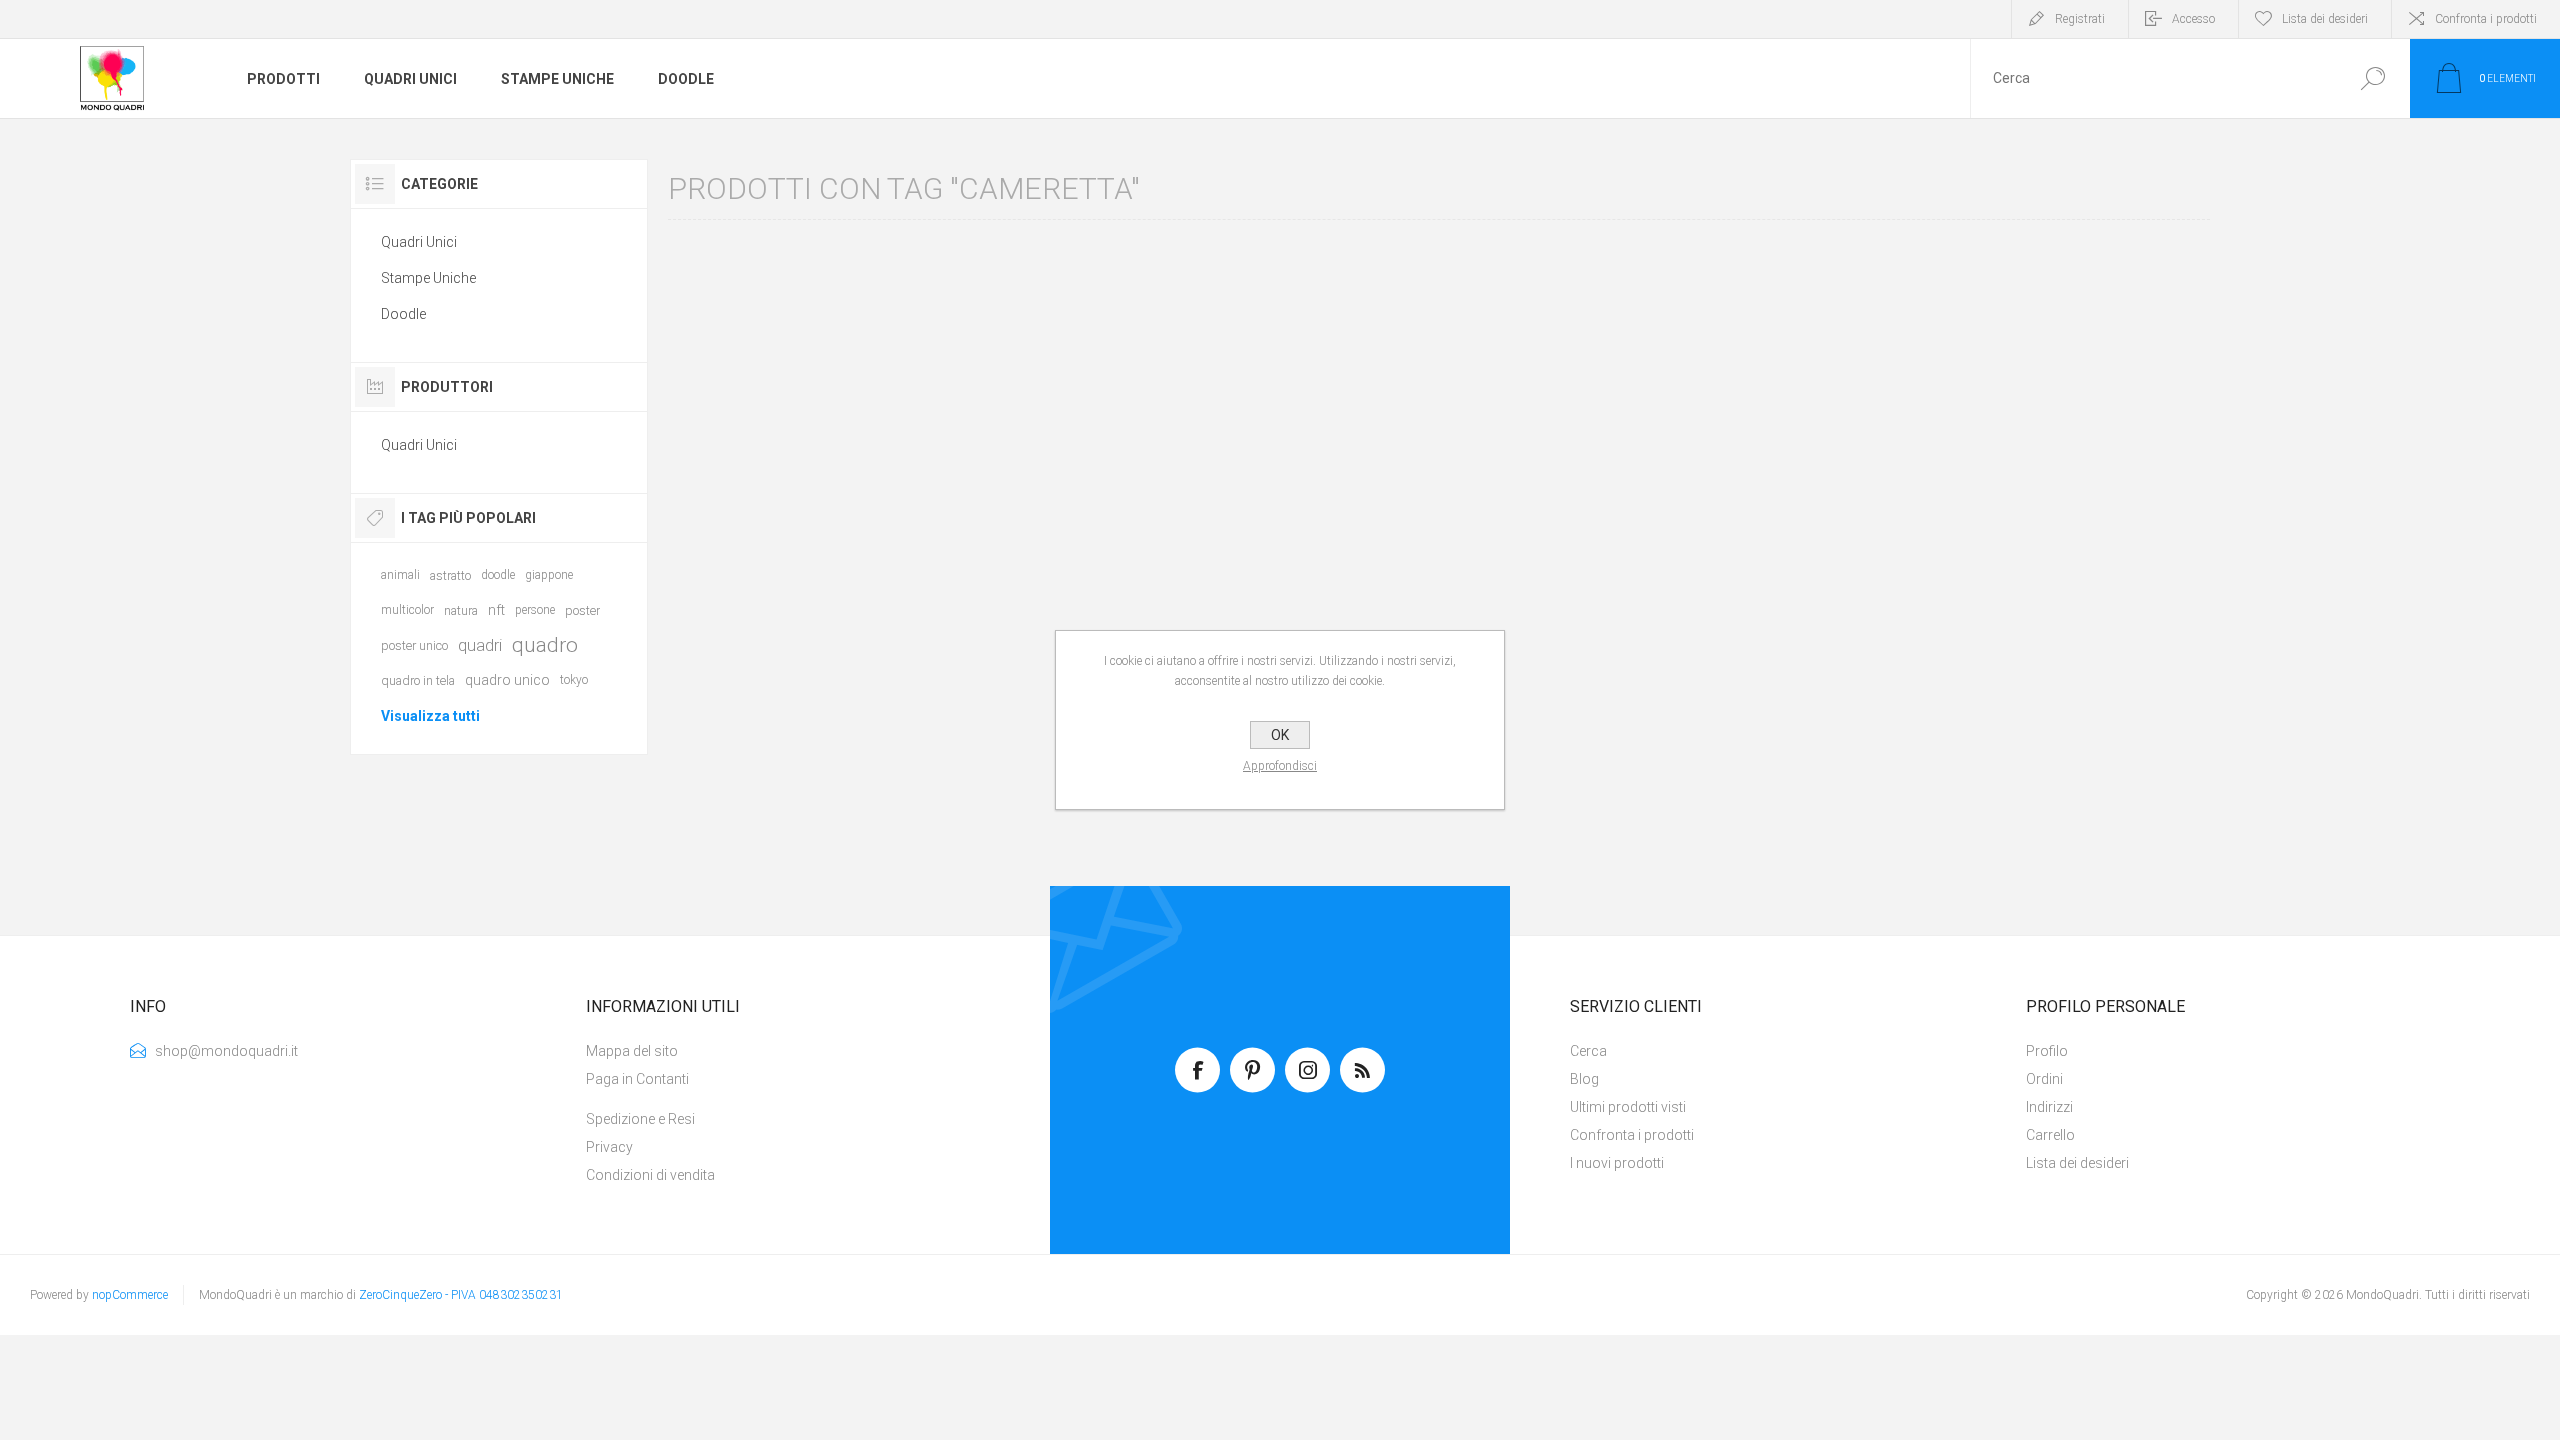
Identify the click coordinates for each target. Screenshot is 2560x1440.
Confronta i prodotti (2486, 19)
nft (496, 610)
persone (535, 610)
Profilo (2047, 1051)
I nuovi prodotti (1617, 1163)
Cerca (2372, 78)
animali (400, 575)
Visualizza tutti (430, 716)
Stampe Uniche (428, 278)
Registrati (2080, 19)
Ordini (2044, 1079)
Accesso (2193, 19)
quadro (545, 645)
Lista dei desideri (2077, 1163)
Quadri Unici (419, 242)
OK (1280, 735)
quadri (480, 645)
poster (582, 610)
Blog (1584, 1079)
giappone (549, 575)
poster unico (414, 645)
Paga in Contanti (637, 1079)
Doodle (403, 314)
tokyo (574, 680)
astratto (450, 575)
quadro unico (507, 680)
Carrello (2050, 1135)
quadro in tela (418, 680)
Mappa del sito (632, 1051)
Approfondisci (1280, 766)
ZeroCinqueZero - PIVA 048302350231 (461, 1295)
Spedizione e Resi (640, 1119)
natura (461, 610)
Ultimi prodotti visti (1628, 1107)
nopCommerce (130, 1295)
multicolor (407, 610)
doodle (498, 575)
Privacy (609, 1147)
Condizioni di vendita (650, 1175)
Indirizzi (2049, 1107)
